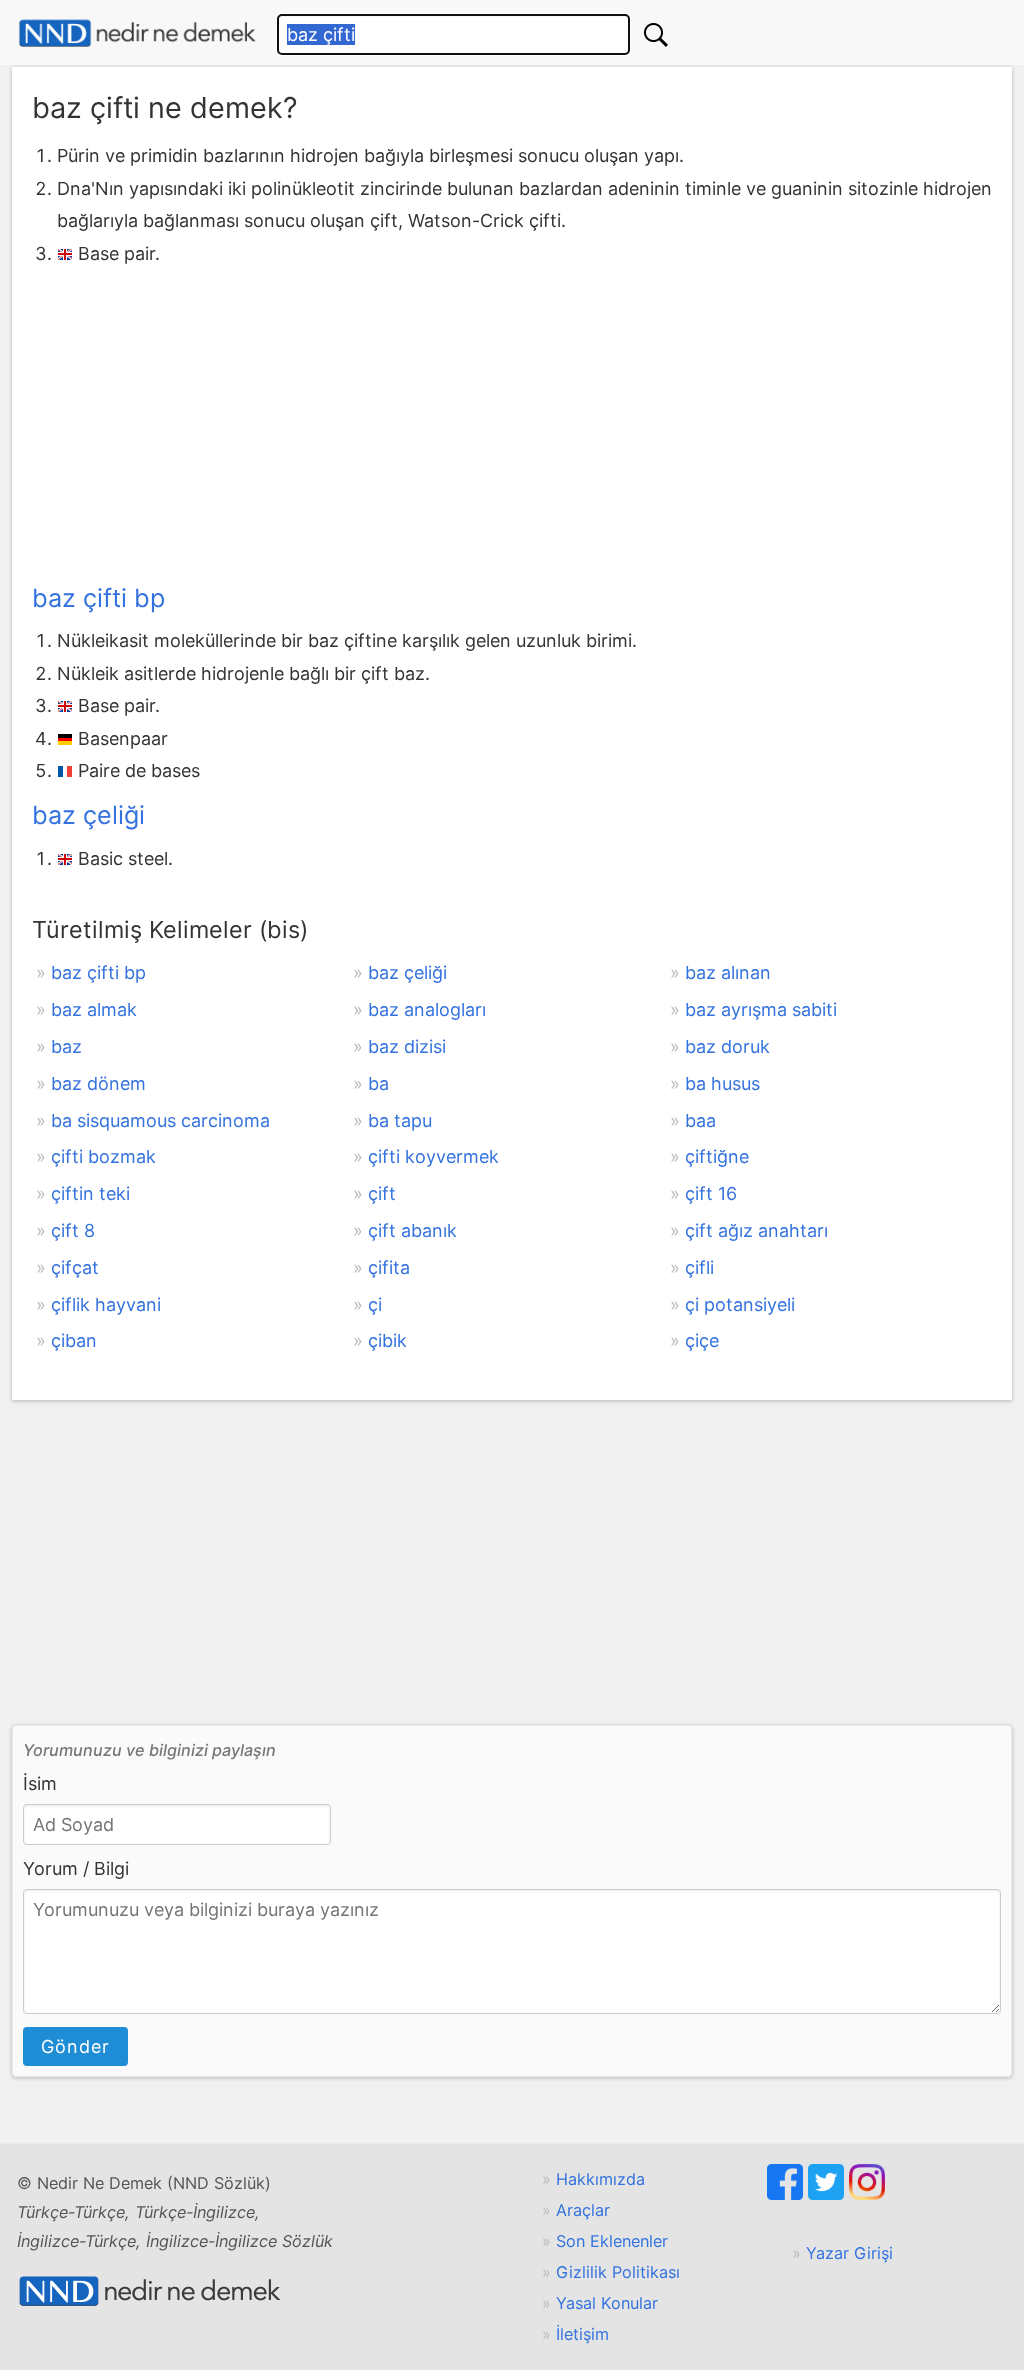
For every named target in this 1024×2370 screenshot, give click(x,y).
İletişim (582, 2334)
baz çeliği (88, 815)
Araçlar (583, 2210)
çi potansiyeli (740, 1304)
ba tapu (400, 1120)
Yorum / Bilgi (76, 1868)
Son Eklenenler (612, 2241)
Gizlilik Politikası (618, 2272)
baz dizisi (407, 1046)
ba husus (722, 1083)
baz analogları (427, 1009)
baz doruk (727, 1046)
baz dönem (98, 1083)
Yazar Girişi (849, 2253)
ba (378, 1083)
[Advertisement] (512, 420)
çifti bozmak (103, 1156)
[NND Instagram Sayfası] (867, 2194)
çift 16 (711, 1193)
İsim (40, 1783)
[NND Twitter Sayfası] (828, 2194)
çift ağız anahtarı (756, 1230)
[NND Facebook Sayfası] (787, 2194)
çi (375, 1304)
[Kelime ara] (656, 34)
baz (66, 1046)
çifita (389, 1267)
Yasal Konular (607, 2303)
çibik (387, 1340)
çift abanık (412, 1230)
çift (382, 1193)
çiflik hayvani (106, 1304)
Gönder (75, 2046)
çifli (699, 1267)
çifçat (75, 1267)
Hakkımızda (600, 2179)
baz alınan (728, 972)
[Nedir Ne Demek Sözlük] (137, 33)
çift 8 (73, 1230)
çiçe (702, 1340)
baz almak (94, 1009)
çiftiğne (717, 1156)
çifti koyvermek (433, 1156)
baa (700, 1120)
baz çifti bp (98, 598)
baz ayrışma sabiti (761, 1009)
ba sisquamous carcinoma (160, 1120)
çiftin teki (90, 1193)
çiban (74, 1340)
